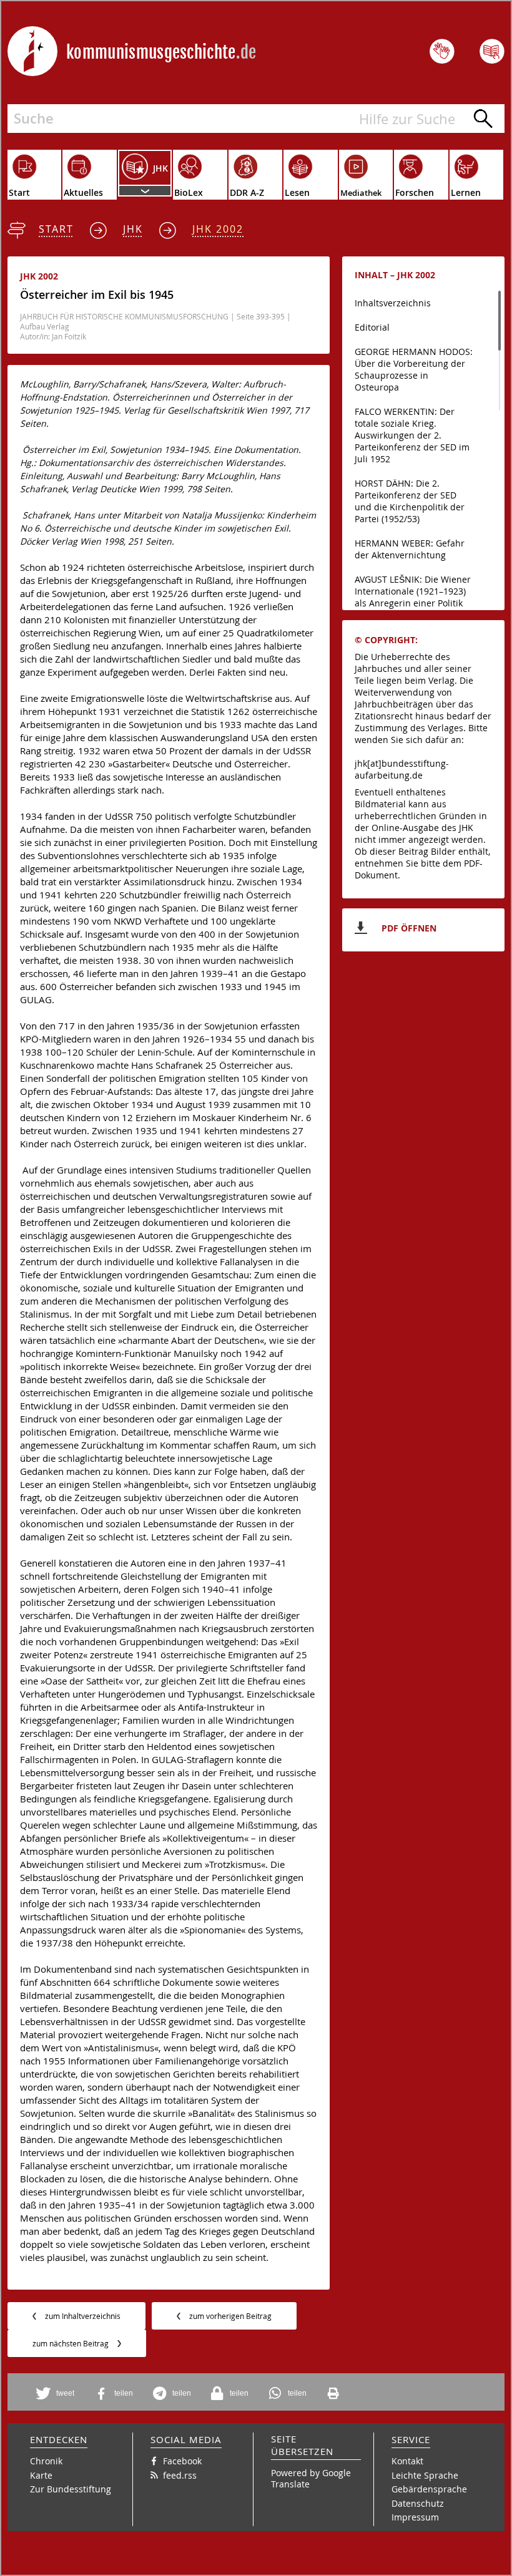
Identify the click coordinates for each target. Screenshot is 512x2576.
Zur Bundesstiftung (71, 2489)
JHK (133, 229)
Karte (41, 2475)
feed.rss (180, 2475)
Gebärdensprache (429, 2489)
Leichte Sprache (425, 2475)
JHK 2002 (218, 229)
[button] (57, 2394)
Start (56, 229)
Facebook (182, 2461)
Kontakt (407, 2461)
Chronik (46, 2461)
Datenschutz (418, 2503)
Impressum (415, 2517)
